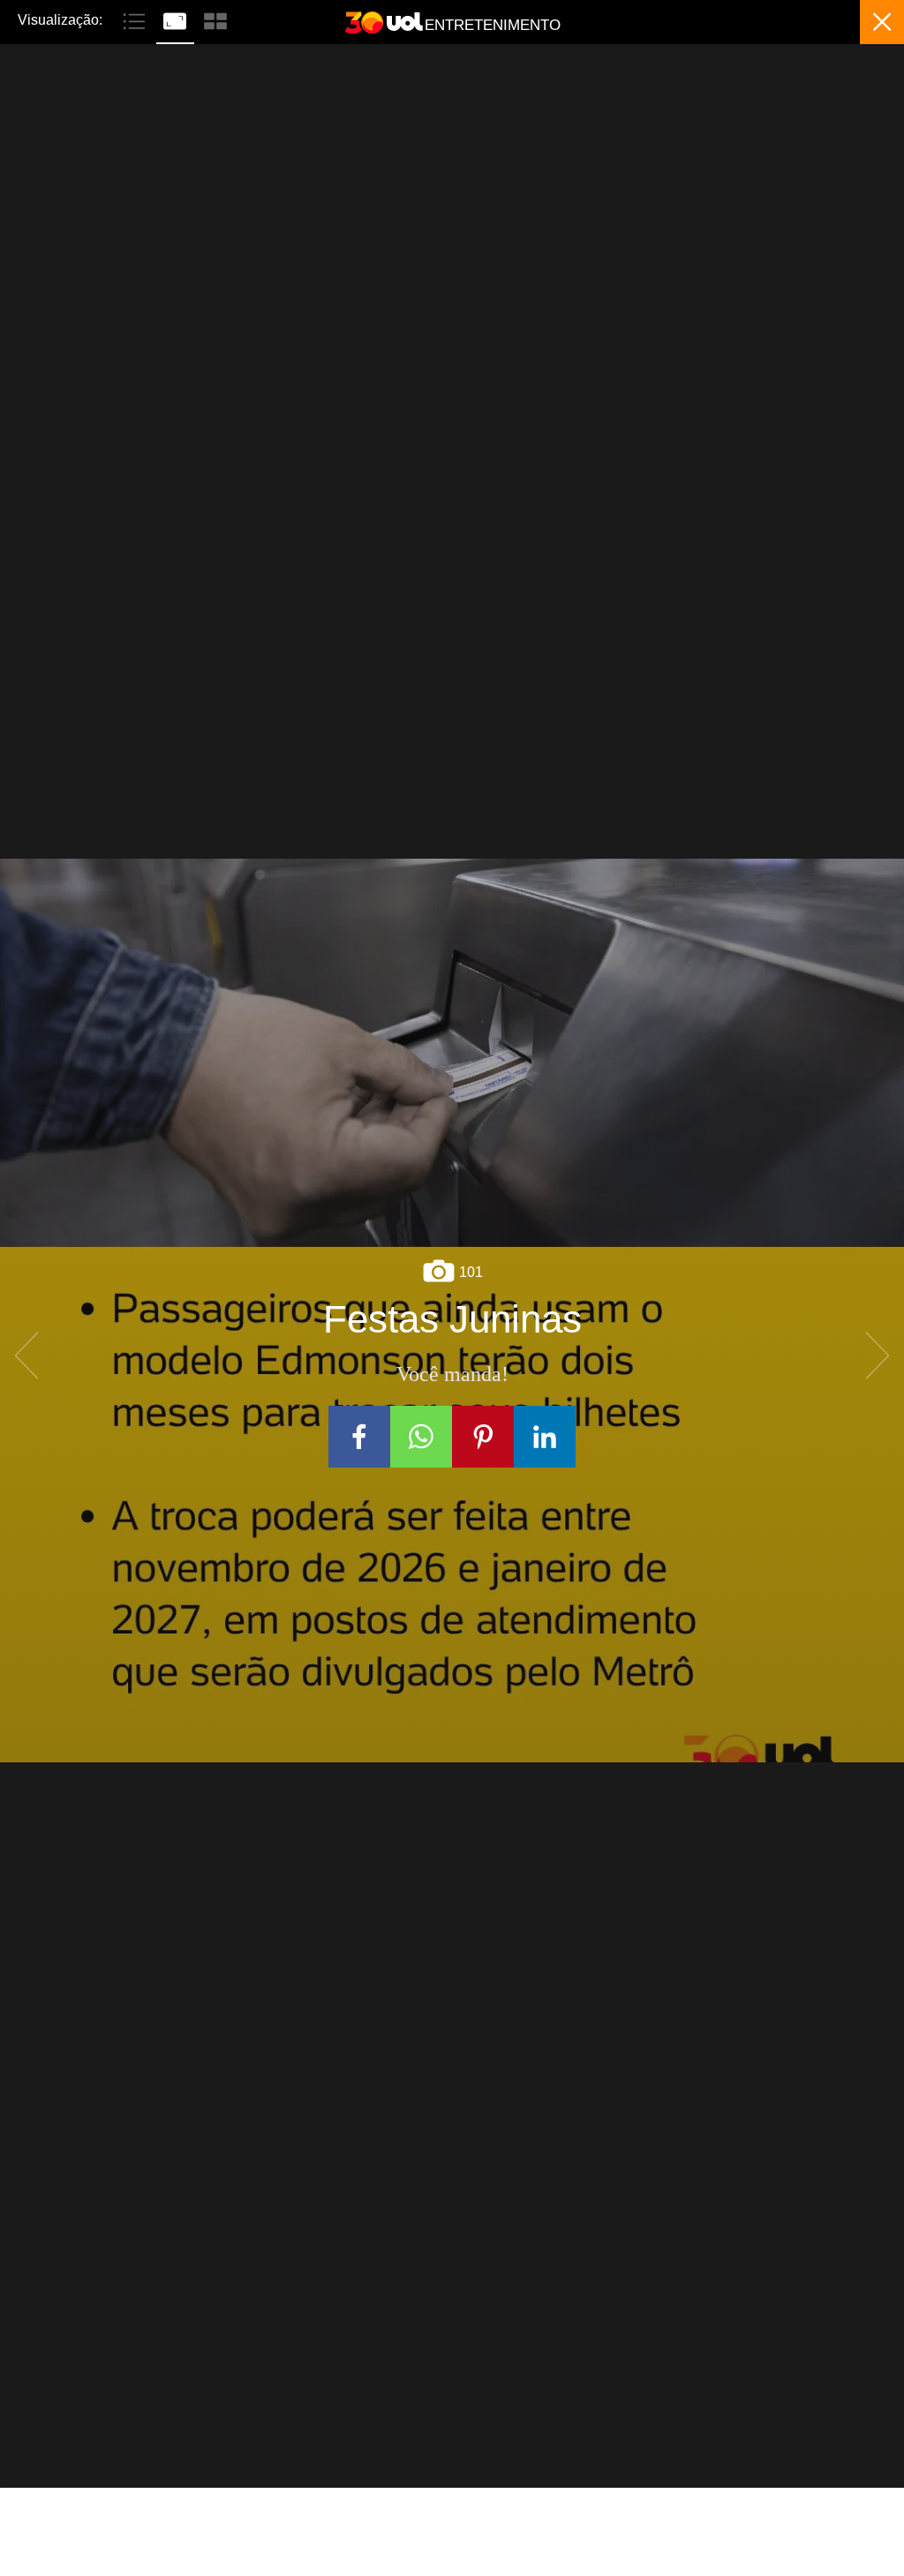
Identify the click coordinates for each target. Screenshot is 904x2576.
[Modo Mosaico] (215, 19)
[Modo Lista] (136, 19)
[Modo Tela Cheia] (177, 19)
